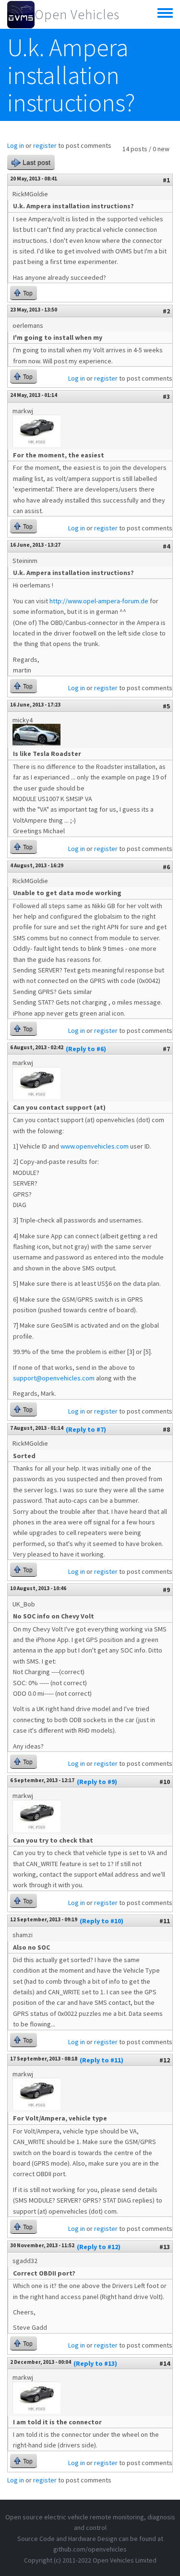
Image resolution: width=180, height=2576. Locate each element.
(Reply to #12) (99, 2247)
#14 (165, 2363)
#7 (166, 1049)
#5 (166, 706)
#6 (166, 867)
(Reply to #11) (102, 2060)
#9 (166, 1590)
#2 (166, 311)
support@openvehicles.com (54, 1378)
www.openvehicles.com (95, 1146)
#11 (165, 1921)
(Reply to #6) (86, 1049)
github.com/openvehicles (90, 2549)
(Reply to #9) (97, 1782)
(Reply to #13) (95, 2363)
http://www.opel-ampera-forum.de (99, 601)
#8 (166, 1429)
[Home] (21, 14)
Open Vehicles (77, 14)
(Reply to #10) (102, 1921)
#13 (165, 2247)
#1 (166, 180)
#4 (166, 546)
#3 (166, 396)
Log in (16, 145)
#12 (165, 2060)
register (45, 145)
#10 (165, 1782)
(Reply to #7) (86, 1429)
